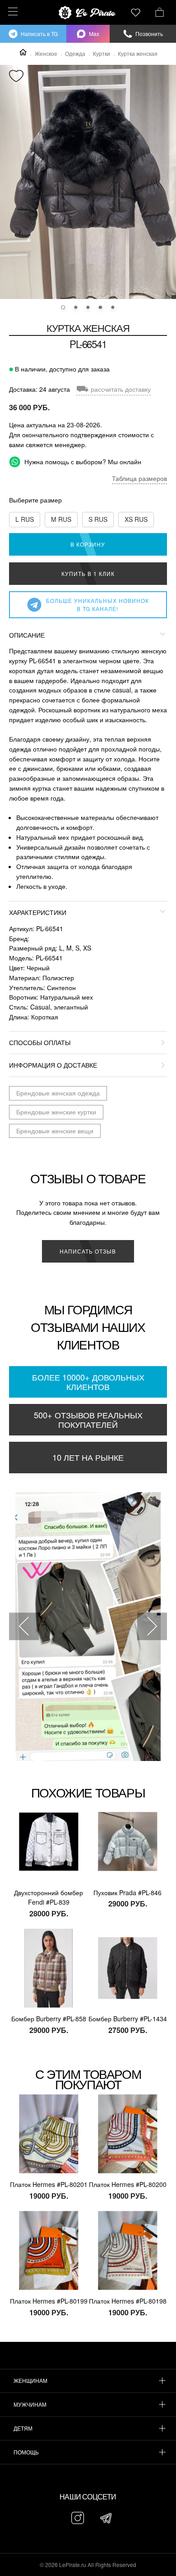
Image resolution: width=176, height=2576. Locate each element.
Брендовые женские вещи (55, 1131)
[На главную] (88, 13)
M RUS (61, 519)
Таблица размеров (139, 478)
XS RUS (136, 519)
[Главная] (23, 52)
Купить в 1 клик (88, 573)
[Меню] (12, 11)
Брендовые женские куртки (56, 1112)
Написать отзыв (88, 1251)
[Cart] (160, 11)
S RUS (98, 519)
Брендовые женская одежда (58, 1093)
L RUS (25, 519)
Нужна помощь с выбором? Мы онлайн (82, 462)
